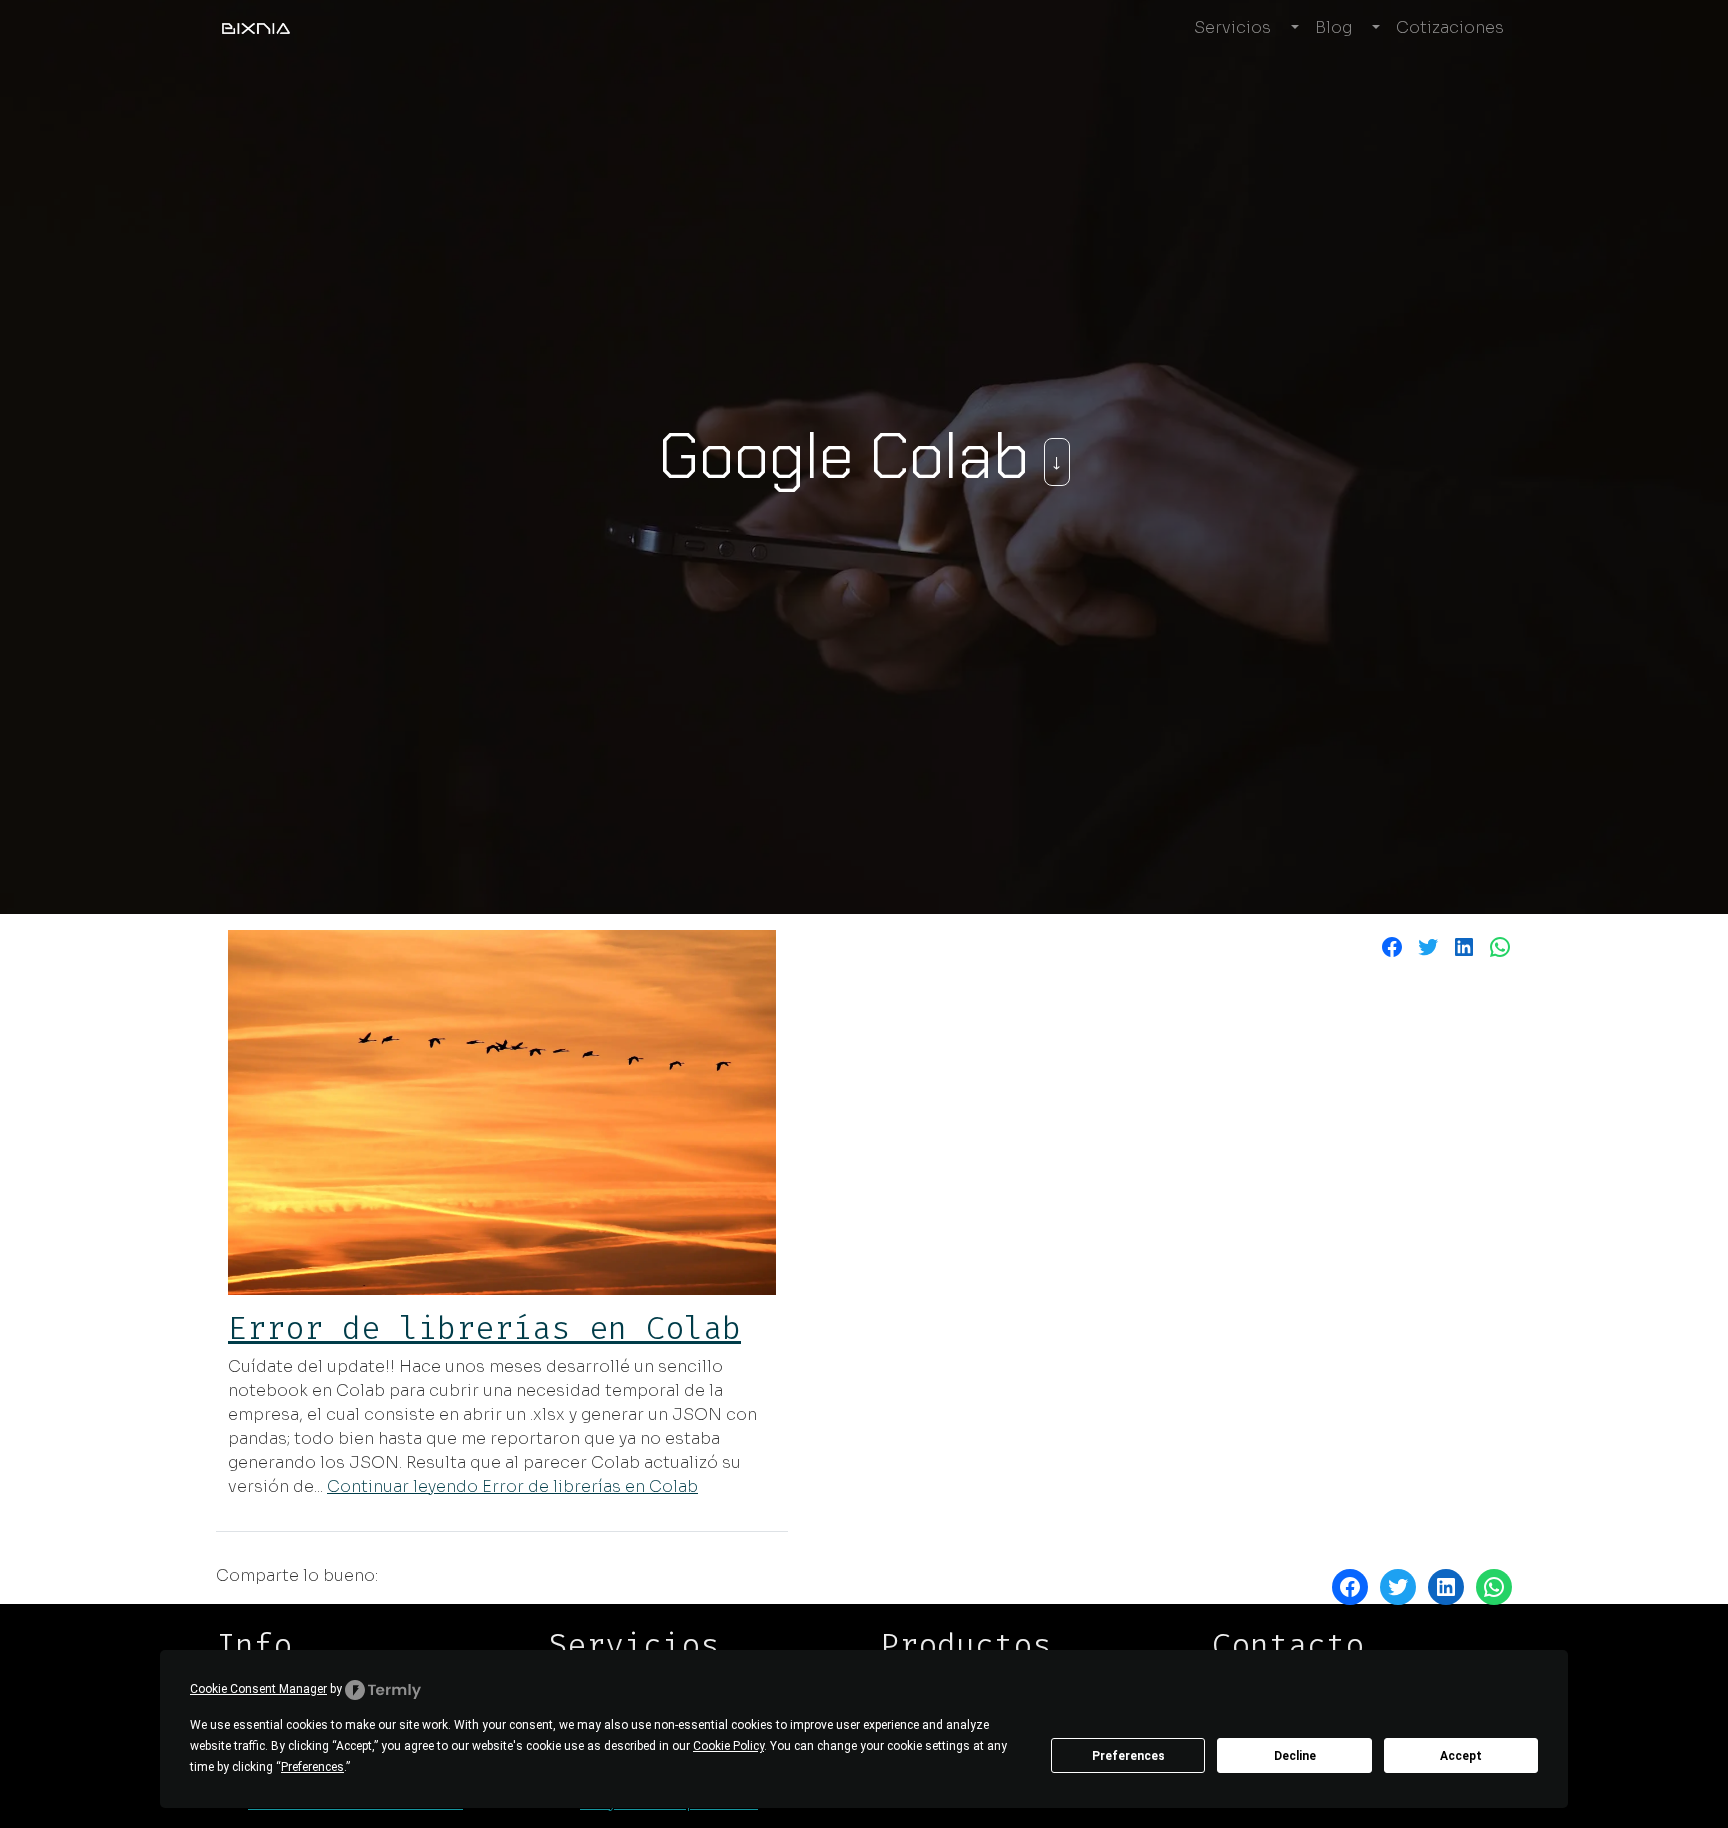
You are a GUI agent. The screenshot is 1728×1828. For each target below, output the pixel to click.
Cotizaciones (1450, 27)
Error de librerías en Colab (484, 1328)
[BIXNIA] (256, 28)
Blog (1333, 27)
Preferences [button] (312, 1767)
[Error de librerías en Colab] (502, 1112)
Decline (1295, 1756)
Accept (1461, 1756)
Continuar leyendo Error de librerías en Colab (512, 1486)
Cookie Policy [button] (728, 1746)
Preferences (1128, 1756)
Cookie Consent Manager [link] (258, 1689)
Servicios (1232, 27)
